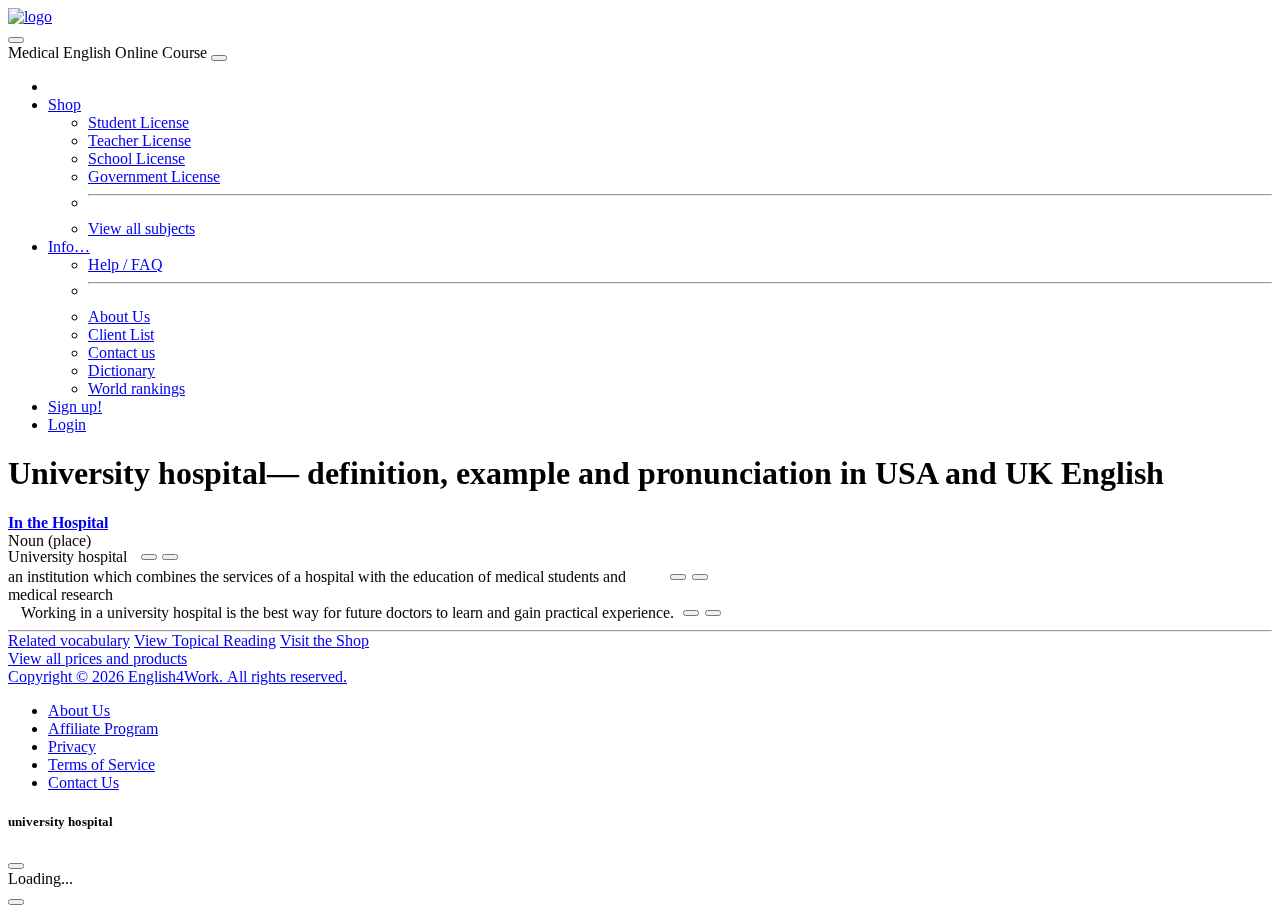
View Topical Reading (205, 640)
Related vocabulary (69, 640)
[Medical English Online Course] (30, 16)
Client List (121, 334)
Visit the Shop (324, 640)
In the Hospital (58, 522)
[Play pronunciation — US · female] (149, 557)
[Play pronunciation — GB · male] (170, 557)
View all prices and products (97, 658)
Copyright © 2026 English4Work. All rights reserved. (177, 676)
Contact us (121, 352)
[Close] (219, 58)
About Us (119, 316)
